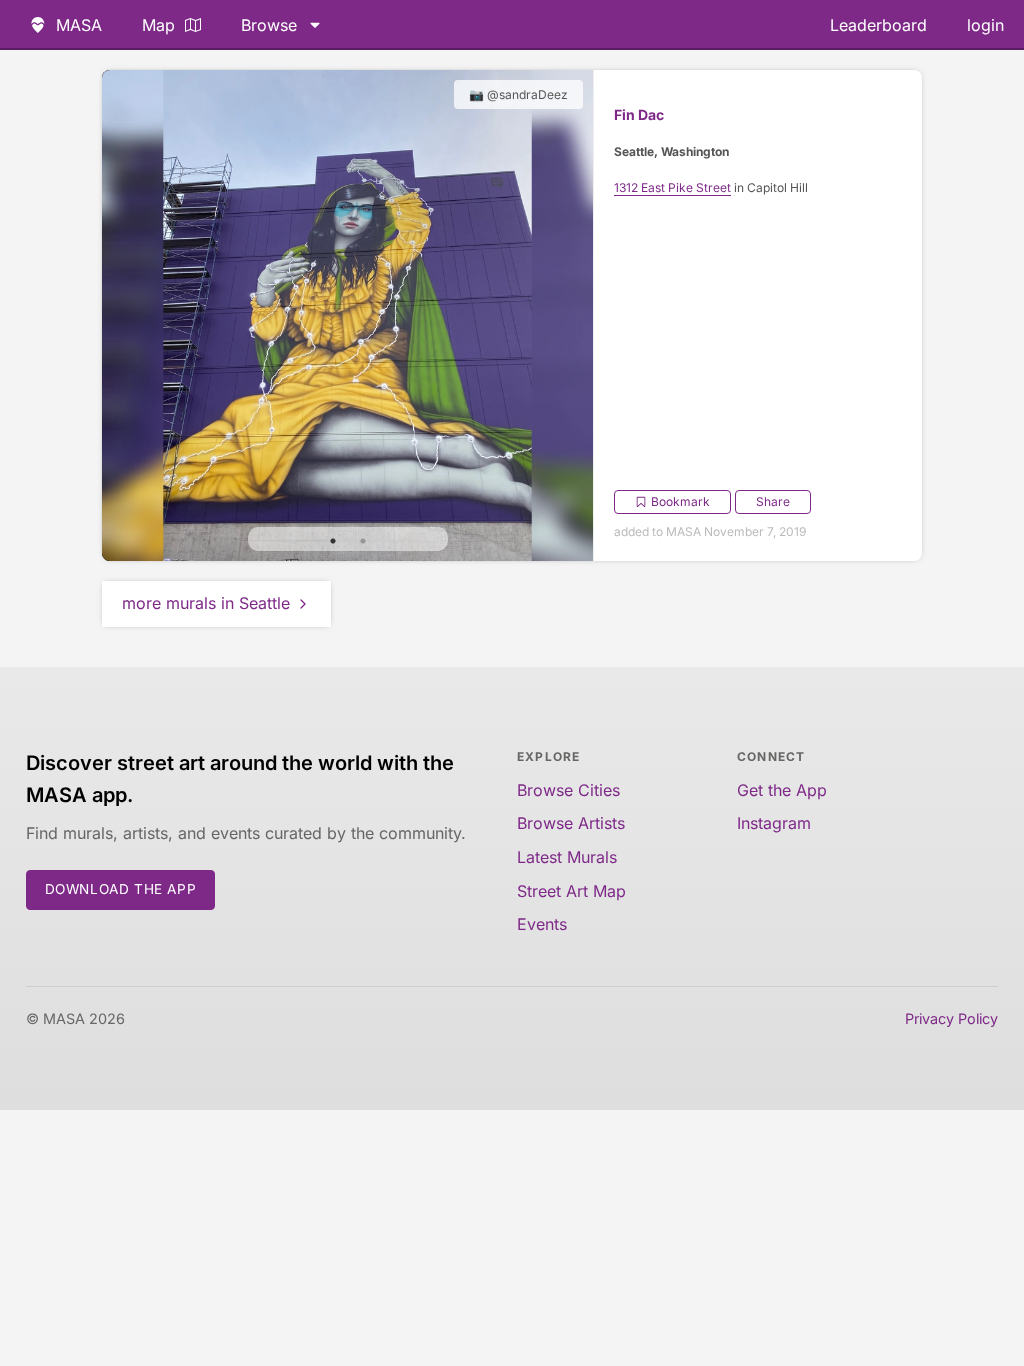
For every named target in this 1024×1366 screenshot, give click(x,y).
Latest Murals (567, 857)
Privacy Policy (951, 1018)
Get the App (782, 790)
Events (542, 924)
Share (773, 501)
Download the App (121, 889)
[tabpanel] (347, 315)
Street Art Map (571, 891)
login (985, 25)
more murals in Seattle (206, 603)
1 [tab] (333, 541)
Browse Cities (568, 790)
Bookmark (680, 501)
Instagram (774, 823)
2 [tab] (363, 541)
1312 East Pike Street (672, 187)
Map (158, 25)
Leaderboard (878, 25)
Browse (269, 25)
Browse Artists (571, 823)
